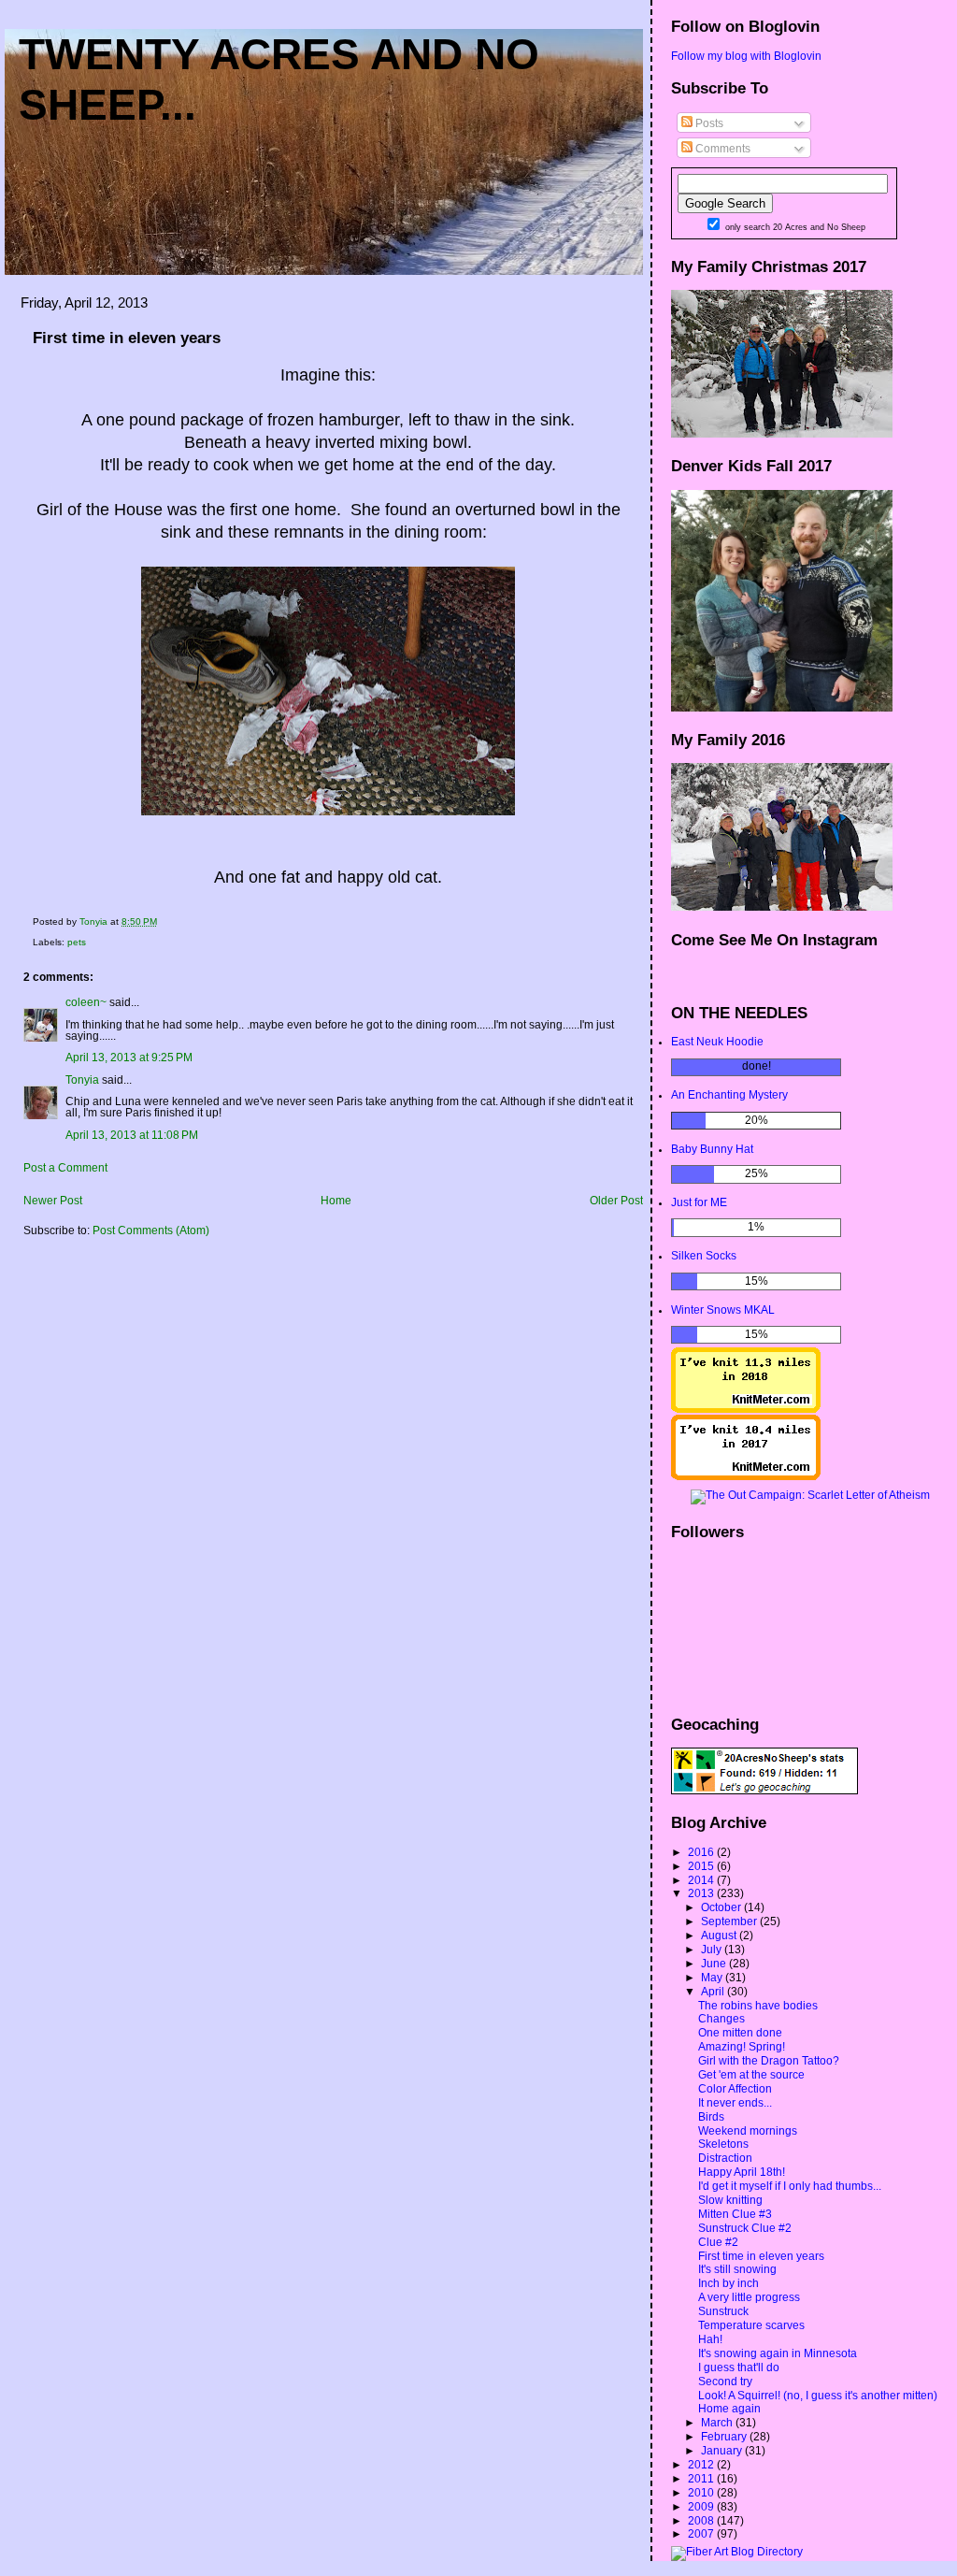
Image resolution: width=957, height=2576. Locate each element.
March (718, 2423)
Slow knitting (730, 2200)
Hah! (710, 2339)
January (723, 2451)
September (730, 1921)
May (713, 1978)
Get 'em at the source (751, 2075)
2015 (702, 1866)
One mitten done (740, 2033)
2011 (702, 2479)
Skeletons (723, 2144)
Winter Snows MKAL (723, 1310)
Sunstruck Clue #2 (745, 2228)
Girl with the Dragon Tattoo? (769, 2061)
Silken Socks (704, 1256)
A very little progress (749, 2297)
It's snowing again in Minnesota (778, 2353)
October (722, 1907)
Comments (721, 149)
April (714, 1992)
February (725, 2437)
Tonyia (82, 1080)
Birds (711, 2117)
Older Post (616, 1201)
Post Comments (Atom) (151, 1230)
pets (77, 942)
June (715, 1964)
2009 (702, 2507)
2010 (702, 2493)
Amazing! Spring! (742, 2047)
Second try (725, 2382)
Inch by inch (728, 2283)
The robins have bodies (758, 2006)
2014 (702, 1880)
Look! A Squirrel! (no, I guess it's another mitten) (818, 2396)
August (720, 1936)
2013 (702, 1893)
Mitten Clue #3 (735, 2214)
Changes (721, 2019)
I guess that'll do (739, 2367)
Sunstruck (723, 2311)
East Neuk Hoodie (717, 1042)
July (713, 1950)
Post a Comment (65, 1168)
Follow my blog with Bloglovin (746, 56)
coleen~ (86, 1002)
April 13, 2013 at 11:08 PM (132, 1135)
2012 (702, 2465)
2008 (702, 2521)
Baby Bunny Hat (712, 1149)
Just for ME (699, 1202)
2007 (702, 2534)
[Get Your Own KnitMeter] (746, 1409)
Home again (729, 2409)
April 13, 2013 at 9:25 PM (129, 1058)
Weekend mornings (748, 2131)
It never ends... (735, 2103)
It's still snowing (737, 2269)
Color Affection (735, 2089)
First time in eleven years (761, 2256)
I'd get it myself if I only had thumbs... (790, 2186)
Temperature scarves (751, 2325)
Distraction (725, 2158)
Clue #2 (718, 2242)
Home (336, 1201)
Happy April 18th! (742, 2172)
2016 (702, 1852)
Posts (708, 123)
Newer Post (53, 1201)
